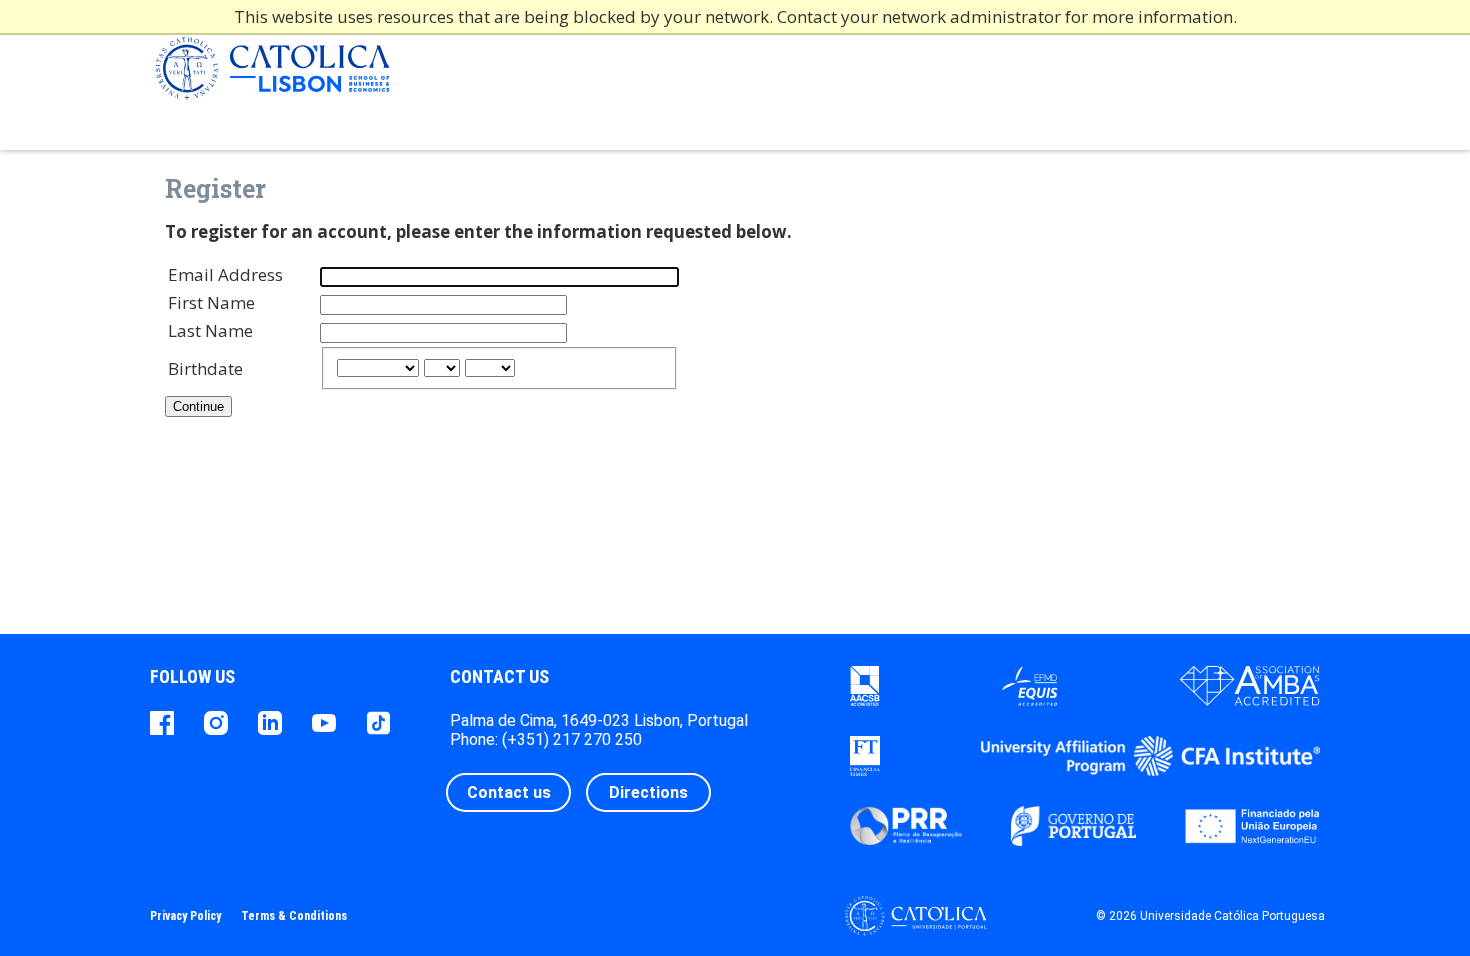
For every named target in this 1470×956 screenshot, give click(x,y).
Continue (198, 406)
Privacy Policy (185, 916)
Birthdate (205, 368)
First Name (211, 302)
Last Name (210, 330)
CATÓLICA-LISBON (272, 75)
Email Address (225, 274)
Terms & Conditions (294, 916)
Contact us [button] (509, 792)
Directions (648, 792)
